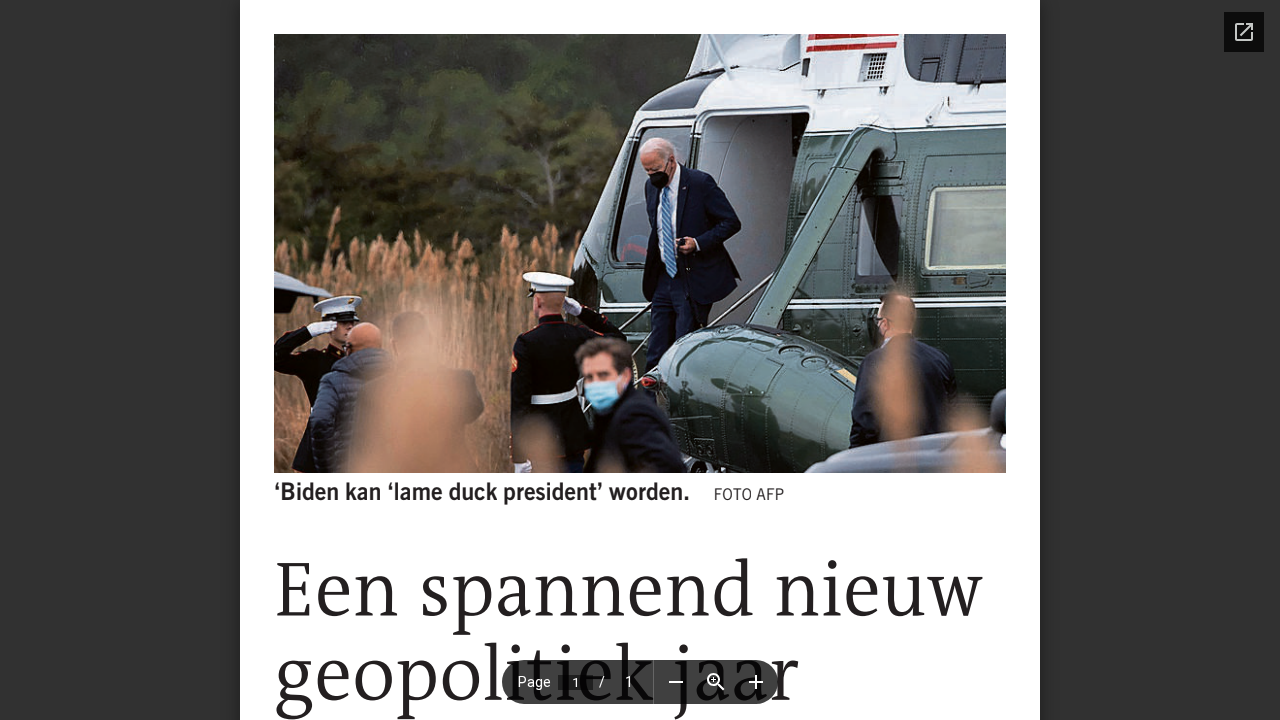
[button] (676, 682)
